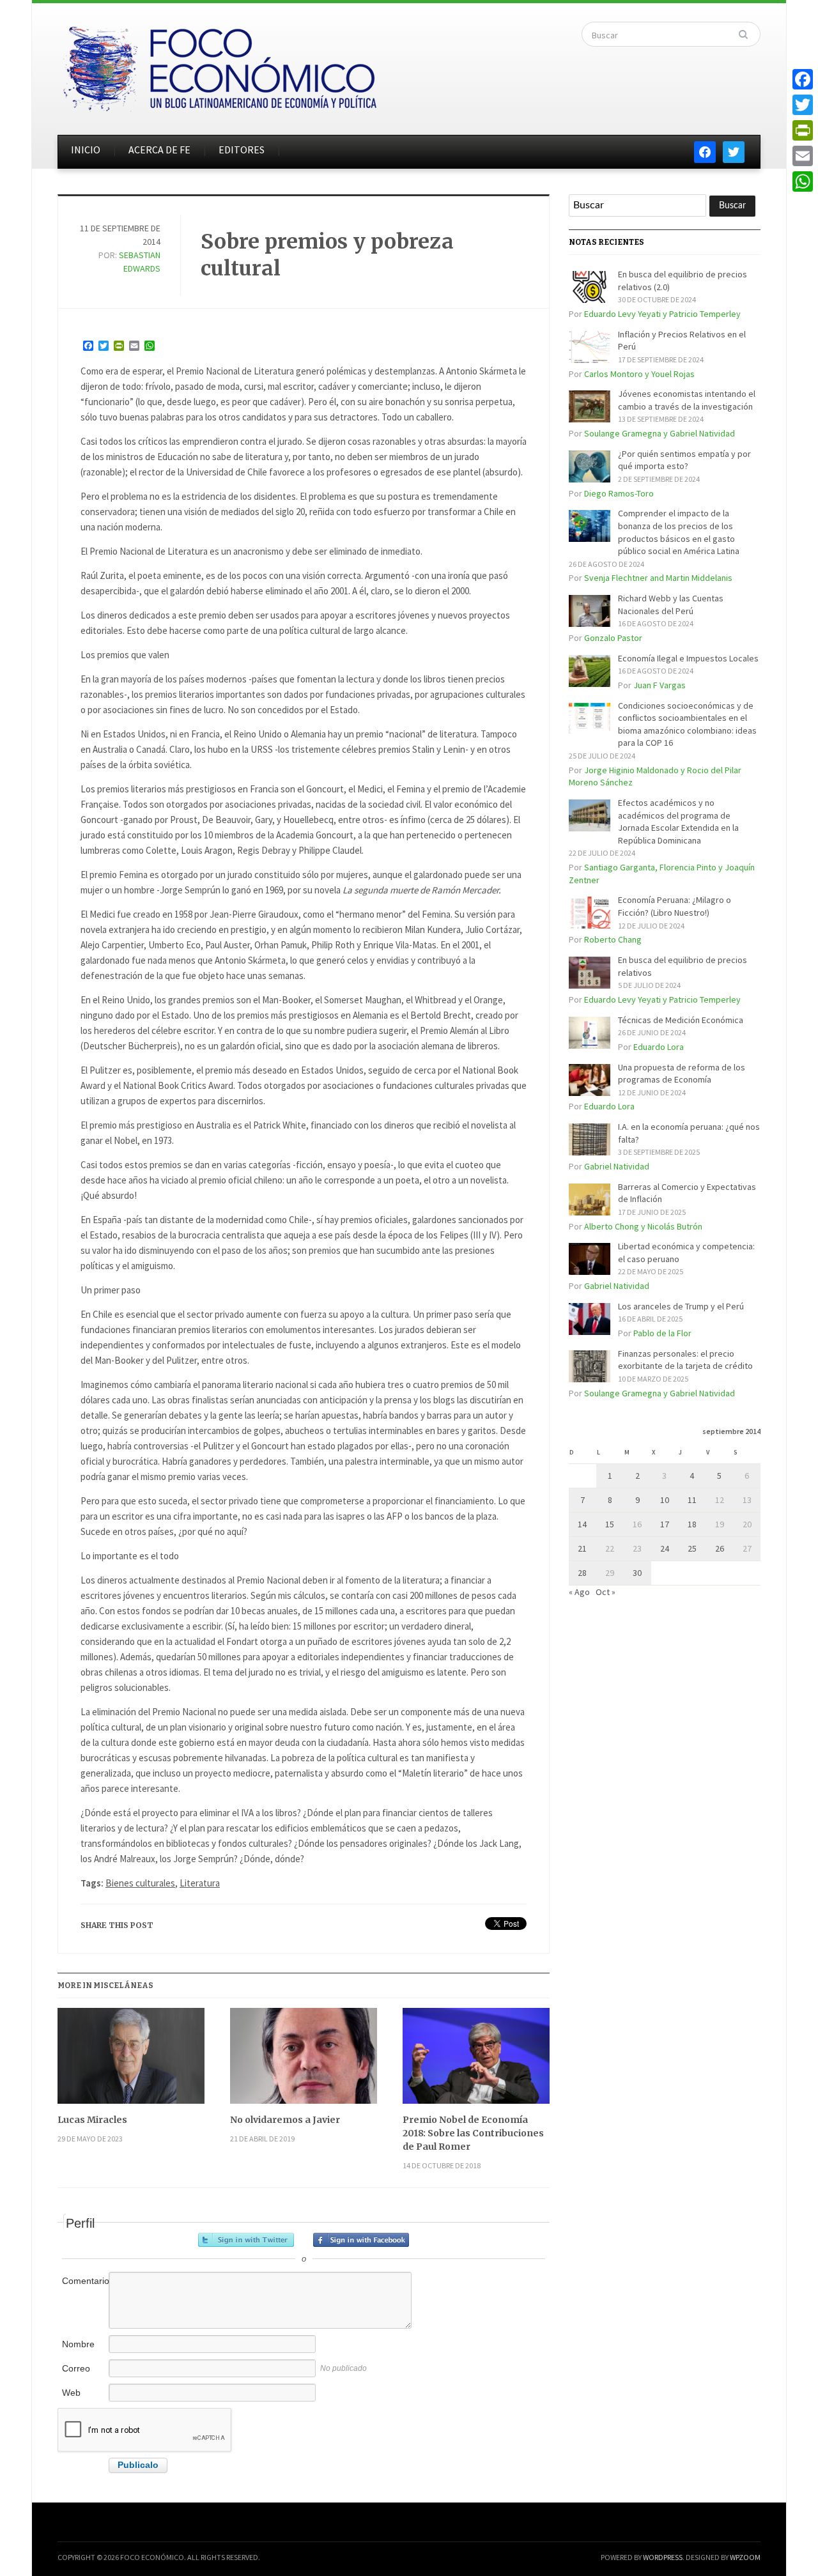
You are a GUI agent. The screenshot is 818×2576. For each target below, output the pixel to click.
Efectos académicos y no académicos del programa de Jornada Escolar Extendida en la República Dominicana (678, 821)
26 (720, 1548)
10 (665, 1500)
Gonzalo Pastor (613, 638)
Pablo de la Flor (662, 1333)
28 (582, 1573)
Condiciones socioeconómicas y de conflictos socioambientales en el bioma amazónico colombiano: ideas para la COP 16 (687, 724)
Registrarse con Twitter (246, 2240)
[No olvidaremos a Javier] (304, 2061)
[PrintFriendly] (803, 130)
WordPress (663, 2557)
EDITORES (242, 150)
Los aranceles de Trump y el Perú (681, 1306)
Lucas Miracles (92, 2120)
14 (582, 1524)
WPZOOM (745, 2557)
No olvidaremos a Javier (285, 2120)
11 (692, 1500)
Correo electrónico (84, 2375)
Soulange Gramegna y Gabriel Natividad (660, 433)
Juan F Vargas (660, 685)
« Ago (579, 1592)
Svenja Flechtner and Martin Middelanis (658, 578)
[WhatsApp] (803, 181)
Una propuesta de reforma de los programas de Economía (682, 1074)
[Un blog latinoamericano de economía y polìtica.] (219, 65)
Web (71, 2393)
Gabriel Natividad (617, 1166)
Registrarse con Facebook (361, 2240)
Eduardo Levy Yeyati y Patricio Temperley (662, 314)
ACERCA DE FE (159, 150)
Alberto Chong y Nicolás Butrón (643, 1226)
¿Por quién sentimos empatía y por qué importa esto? (684, 460)
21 (582, 1548)
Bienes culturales (140, 1883)
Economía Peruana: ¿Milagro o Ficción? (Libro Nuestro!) (675, 906)
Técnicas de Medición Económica (681, 1020)
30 (637, 1573)
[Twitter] (803, 105)
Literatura (200, 1883)
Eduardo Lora (659, 1047)
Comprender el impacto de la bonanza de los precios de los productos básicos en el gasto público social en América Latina (679, 532)
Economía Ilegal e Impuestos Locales (688, 658)
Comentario (84, 2281)
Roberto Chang (613, 939)
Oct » (606, 1592)
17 (665, 1524)
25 (692, 1548)
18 (692, 1524)
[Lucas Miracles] (131, 2061)
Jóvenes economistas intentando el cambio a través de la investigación (687, 400)
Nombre (78, 2344)
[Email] (803, 156)
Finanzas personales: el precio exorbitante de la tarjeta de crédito (685, 1360)
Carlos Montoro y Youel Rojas (639, 374)
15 (610, 1524)
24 (665, 1548)
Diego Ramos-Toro (619, 493)
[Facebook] (803, 79)
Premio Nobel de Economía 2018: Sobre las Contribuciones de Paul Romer (473, 2133)
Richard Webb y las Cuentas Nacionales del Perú (671, 605)
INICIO (86, 150)
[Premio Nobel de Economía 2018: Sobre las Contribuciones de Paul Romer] (476, 2061)
